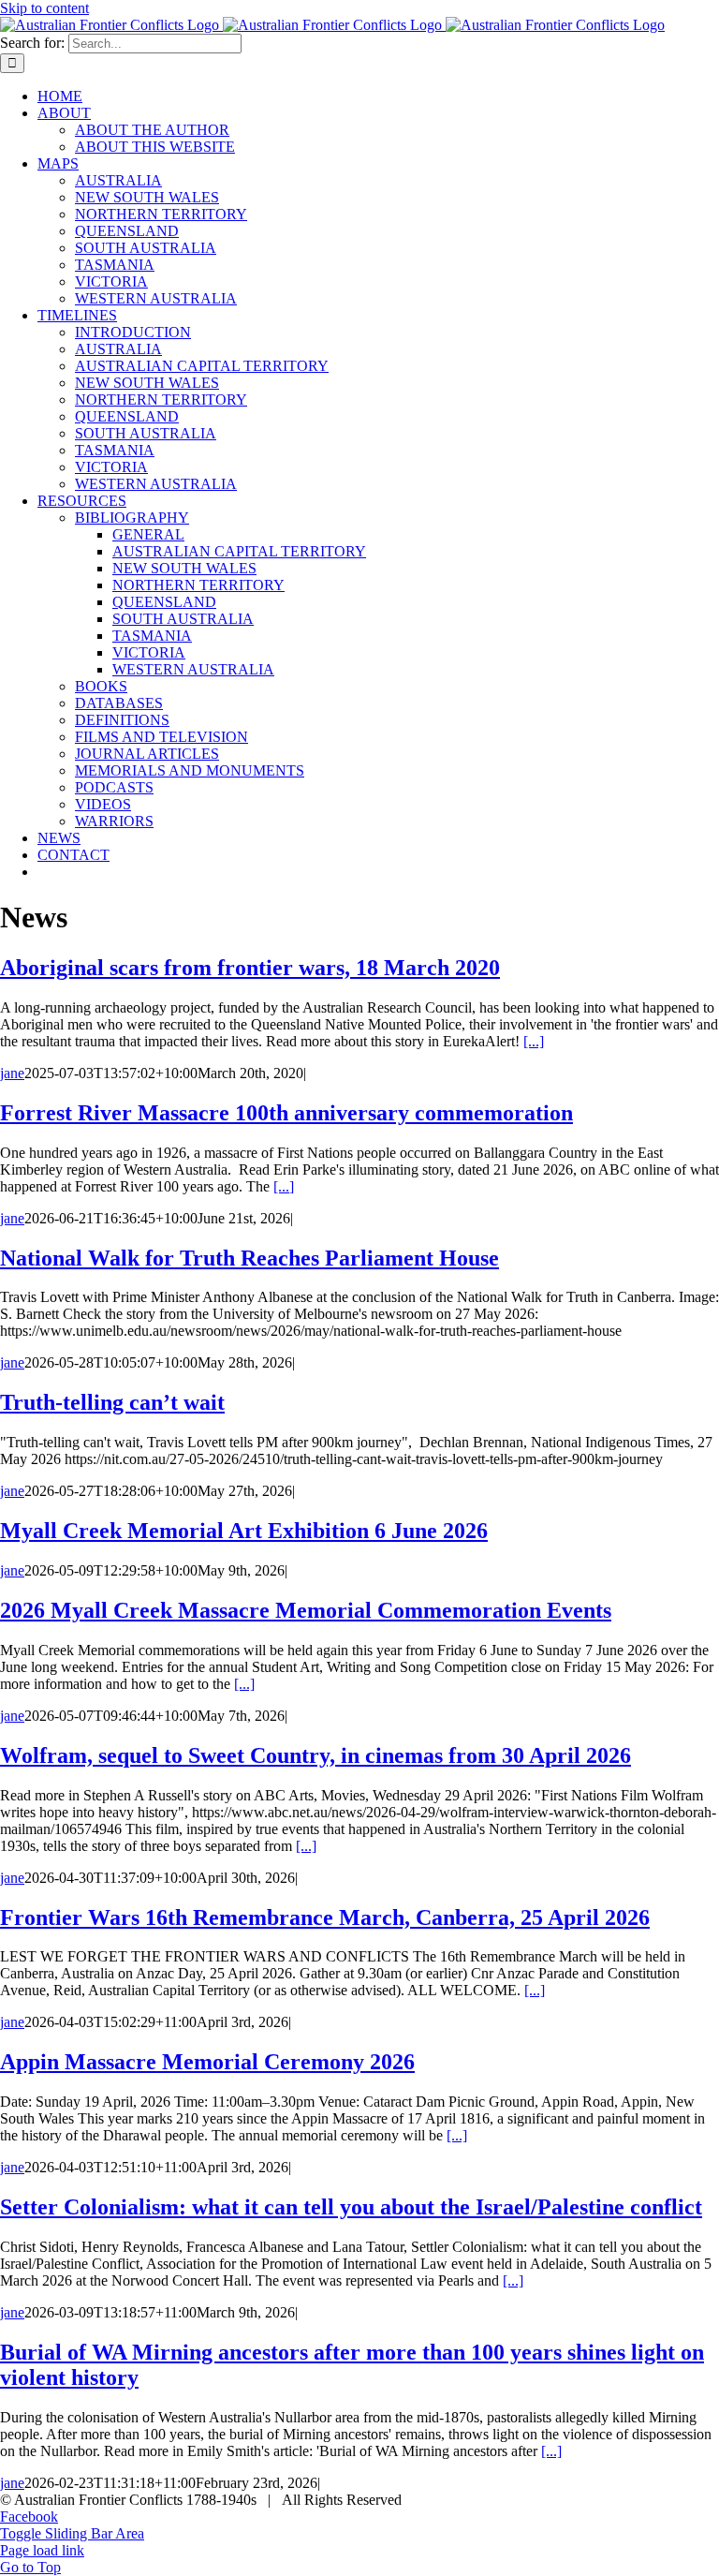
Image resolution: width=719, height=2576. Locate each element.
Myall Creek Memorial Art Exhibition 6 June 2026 (244, 1531)
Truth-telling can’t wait (112, 1402)
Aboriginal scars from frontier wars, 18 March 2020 (250, 968)
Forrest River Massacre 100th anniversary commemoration (286, 1113)
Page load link (42, 2550)
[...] (534, 1041)
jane (12, 1073)
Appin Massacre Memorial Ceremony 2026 (207, 2062)
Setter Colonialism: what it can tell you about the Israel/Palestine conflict (351, 2207)
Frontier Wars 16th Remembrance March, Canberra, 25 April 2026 (325, 1917)
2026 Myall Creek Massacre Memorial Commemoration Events (306, 1610)
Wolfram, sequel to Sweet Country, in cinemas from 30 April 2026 (315, 1755)
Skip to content (44, 8)
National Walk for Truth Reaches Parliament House (249, 1258)
